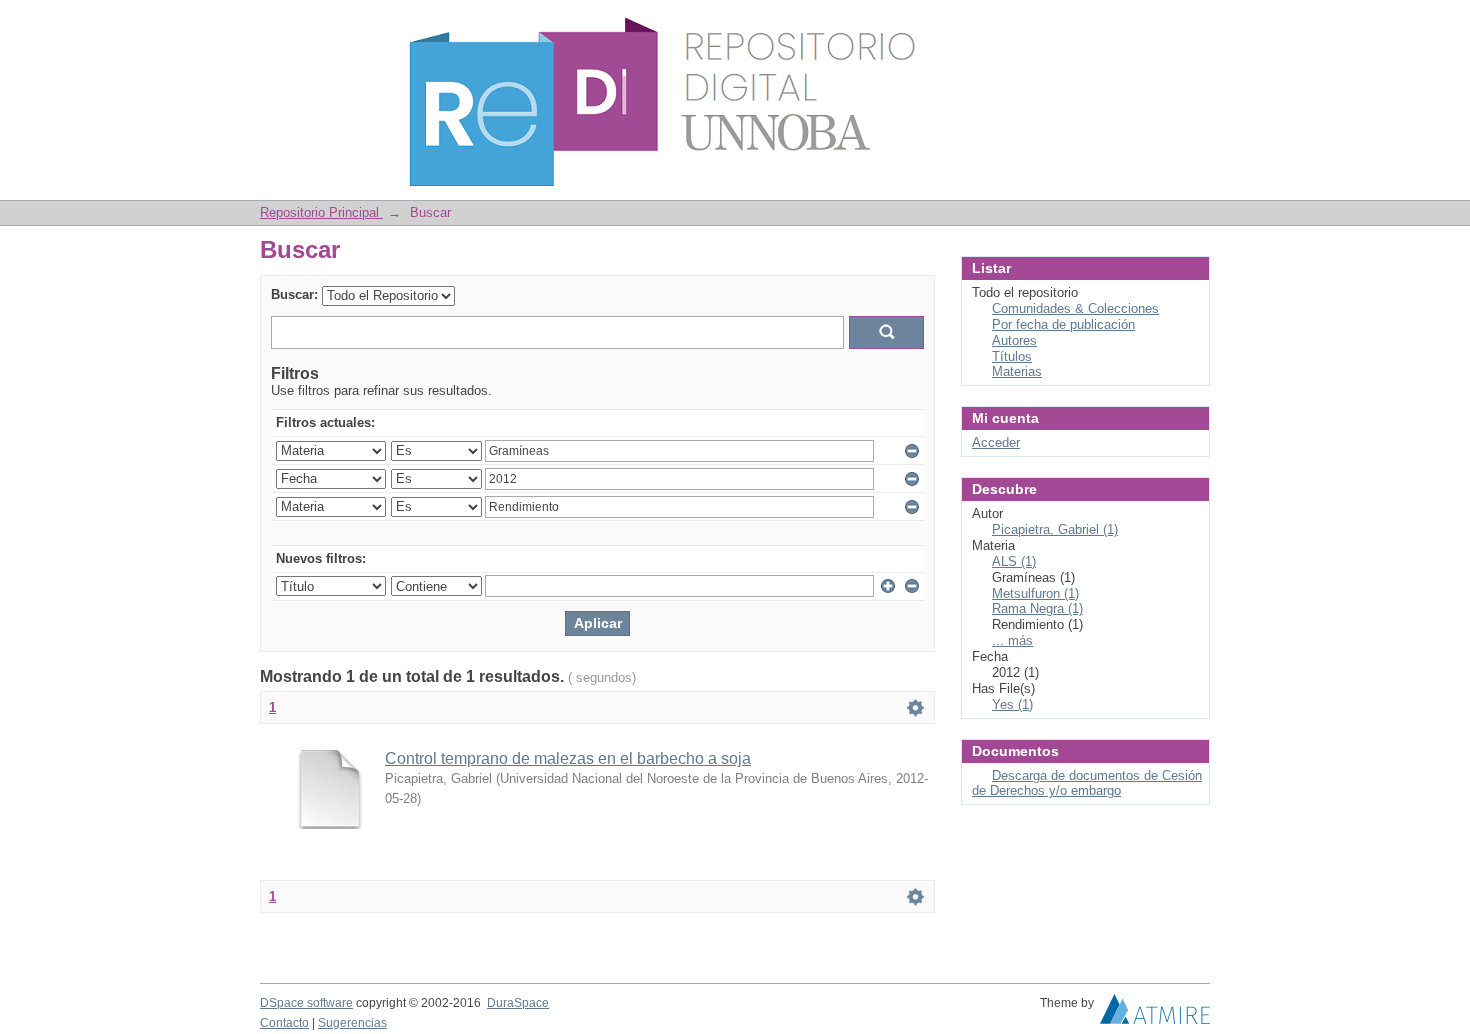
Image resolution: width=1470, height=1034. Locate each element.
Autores (1014, 340)
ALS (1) (1014, 561)
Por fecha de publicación (1063, 324)
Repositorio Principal (321, 212)
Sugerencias (352, 1023)
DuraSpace (518, 1003)
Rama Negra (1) (1037, 608)
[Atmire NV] (1155, 1014)
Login (1194, 24)
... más (1012, 640)
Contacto (284, 1023)
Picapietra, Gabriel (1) (1055, 529)
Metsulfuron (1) (1035, 593)
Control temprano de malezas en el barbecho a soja (568, 758)
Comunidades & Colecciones (1075, 308)
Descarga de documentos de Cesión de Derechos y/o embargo (1087, 783)
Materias (1017, 371)
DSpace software (306, 1003)
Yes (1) (1012, 704)
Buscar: (294, 294)
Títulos (1012, 356)
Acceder (996, 442)
